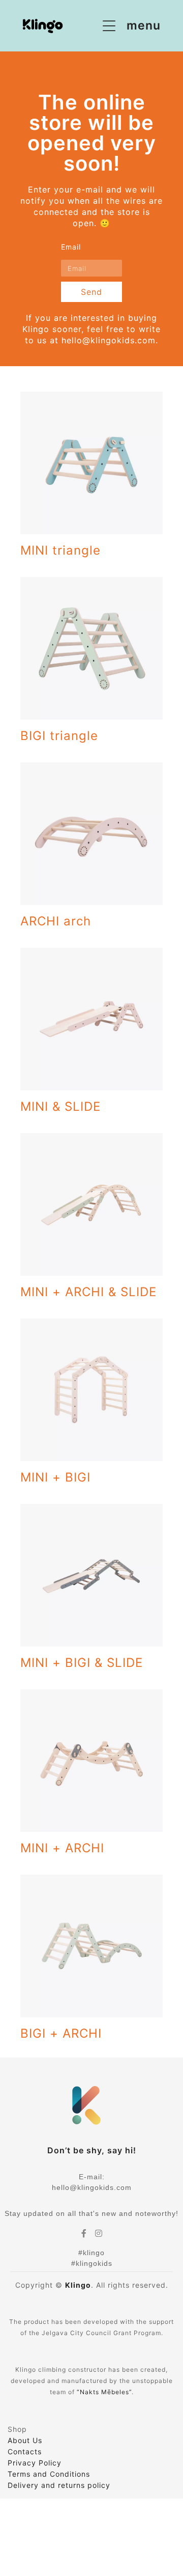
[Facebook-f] (84, 2233)
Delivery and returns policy (59, 2485)
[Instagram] (99, 2233)
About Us (25, 2440)
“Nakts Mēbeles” (104, 2392)
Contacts (25, 2451)
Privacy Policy (35, 2463)
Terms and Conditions (49, 2474)
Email (71, 247)
